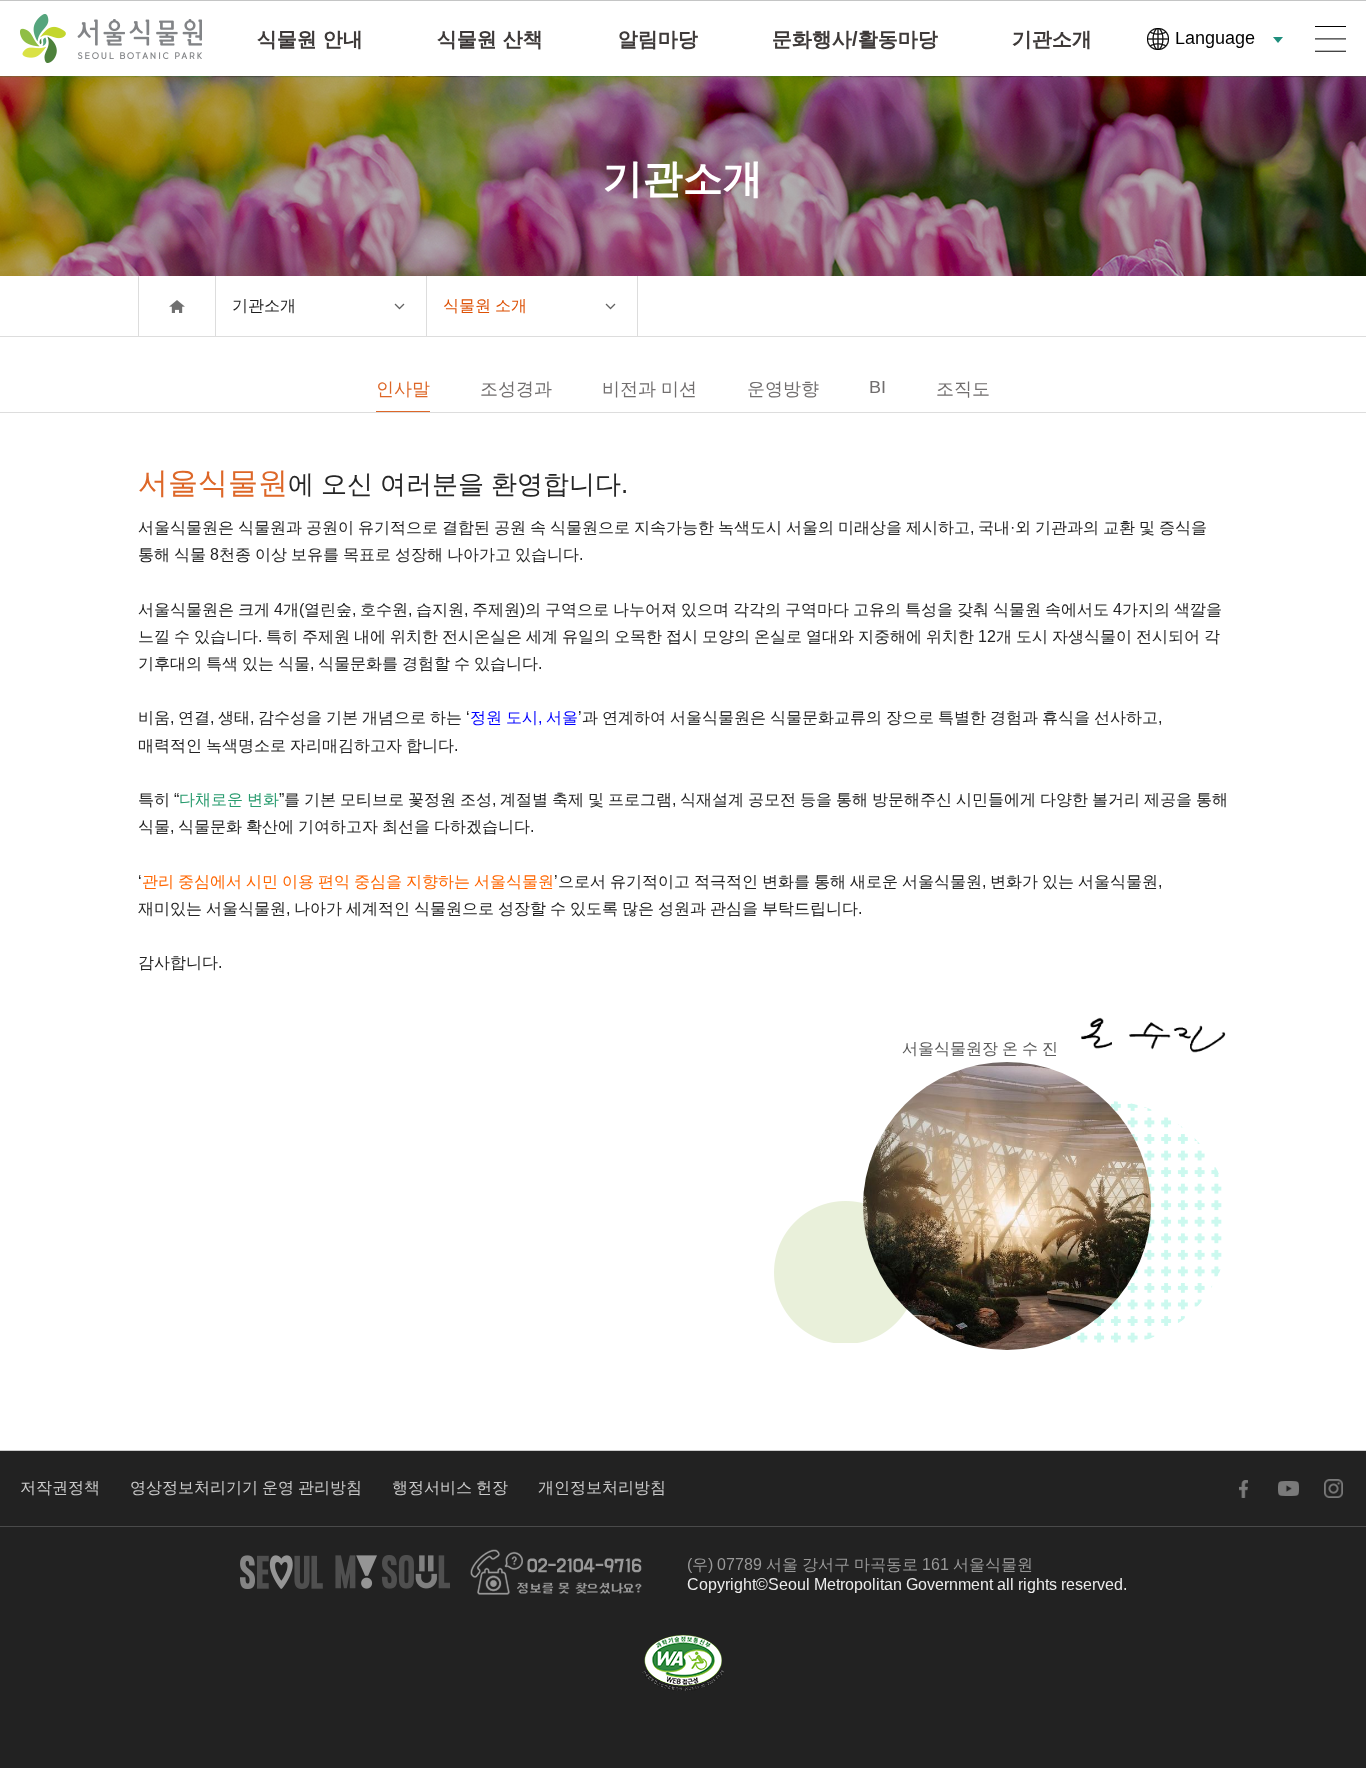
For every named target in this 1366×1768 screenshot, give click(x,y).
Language (1215, 38)
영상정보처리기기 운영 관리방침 (246, 1487)
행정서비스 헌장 (450, 1487)
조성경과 (516, 389)
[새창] (683, 1663)
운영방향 (783, 389)
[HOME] (176, 306)
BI (877, 387)
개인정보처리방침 (602, 1487)
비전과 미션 (649, 389)
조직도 (963, 389)
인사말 (403, 389)
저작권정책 (60, 1487)
